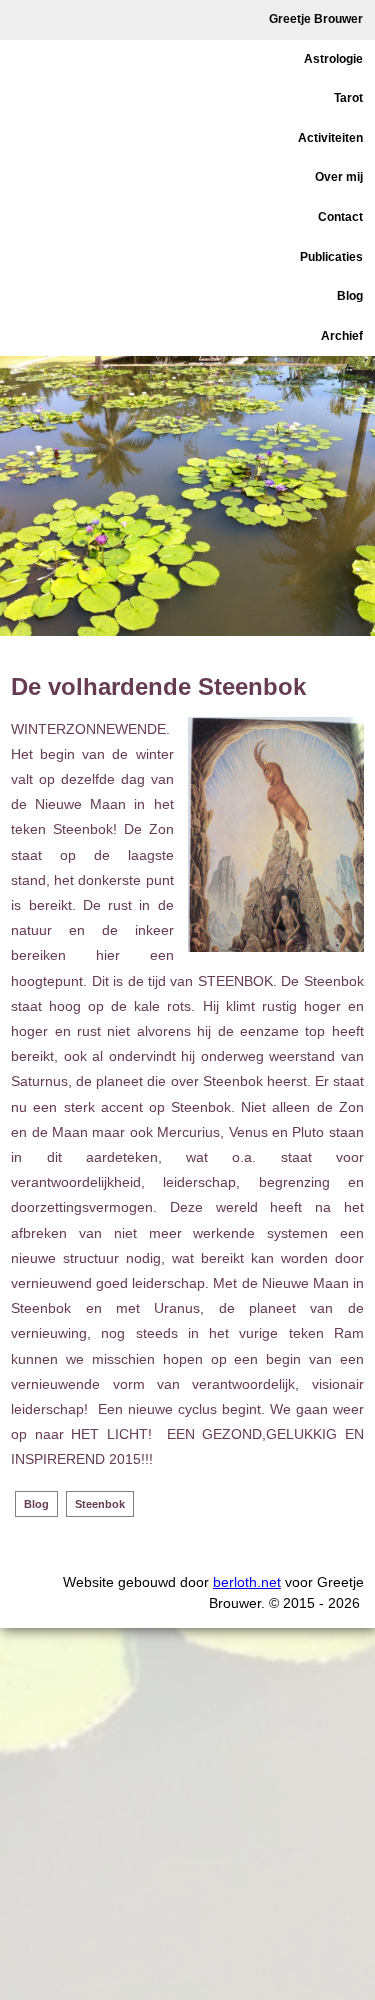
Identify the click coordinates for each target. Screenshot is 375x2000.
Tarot (348, 98)
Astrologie (333, 59)
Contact (340, 217)
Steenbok (100, 1504)
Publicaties (331, 257)
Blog (350, 296)
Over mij (339, 177)
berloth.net (247, 1582)
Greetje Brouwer (316, 19)
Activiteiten (330, 138)
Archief (342, 336)
